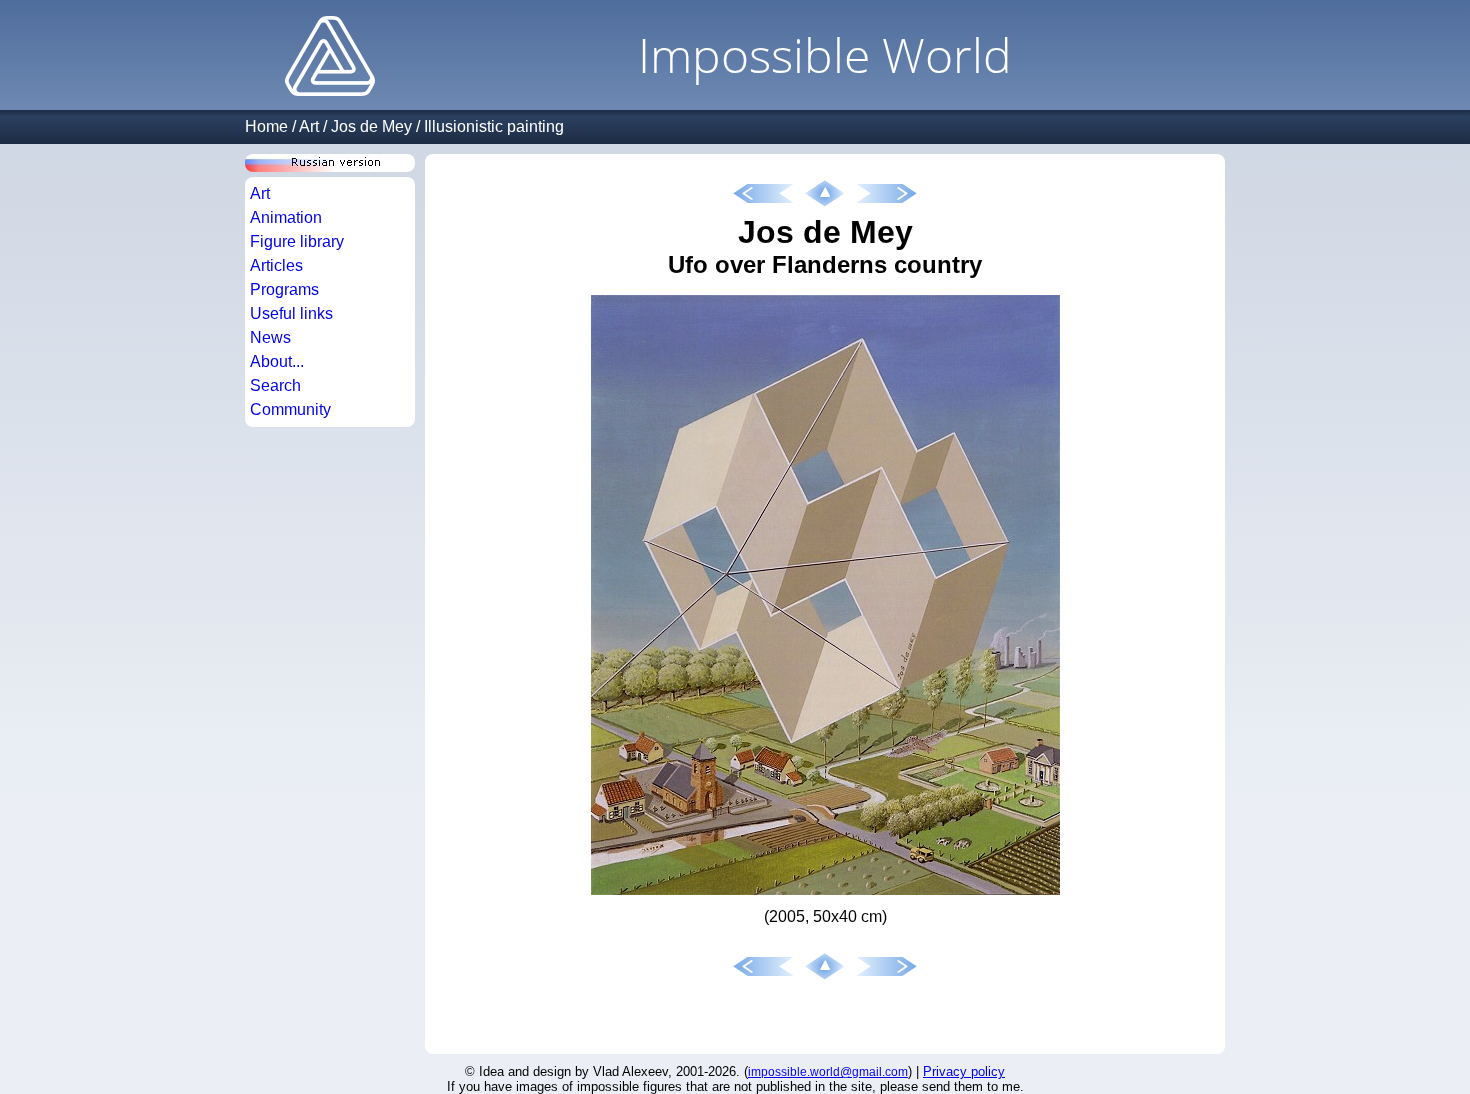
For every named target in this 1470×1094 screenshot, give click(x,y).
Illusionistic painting (494, 126)
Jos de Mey (371, 126)
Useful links (291, 313)
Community (290, 409)
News (270, 337)
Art (309, 126)
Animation (286, 217)
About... (277, 361)
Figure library (297, 241)
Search (275, 385)
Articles (276, 265)
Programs (284, 289)
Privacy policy (964, 1071)
